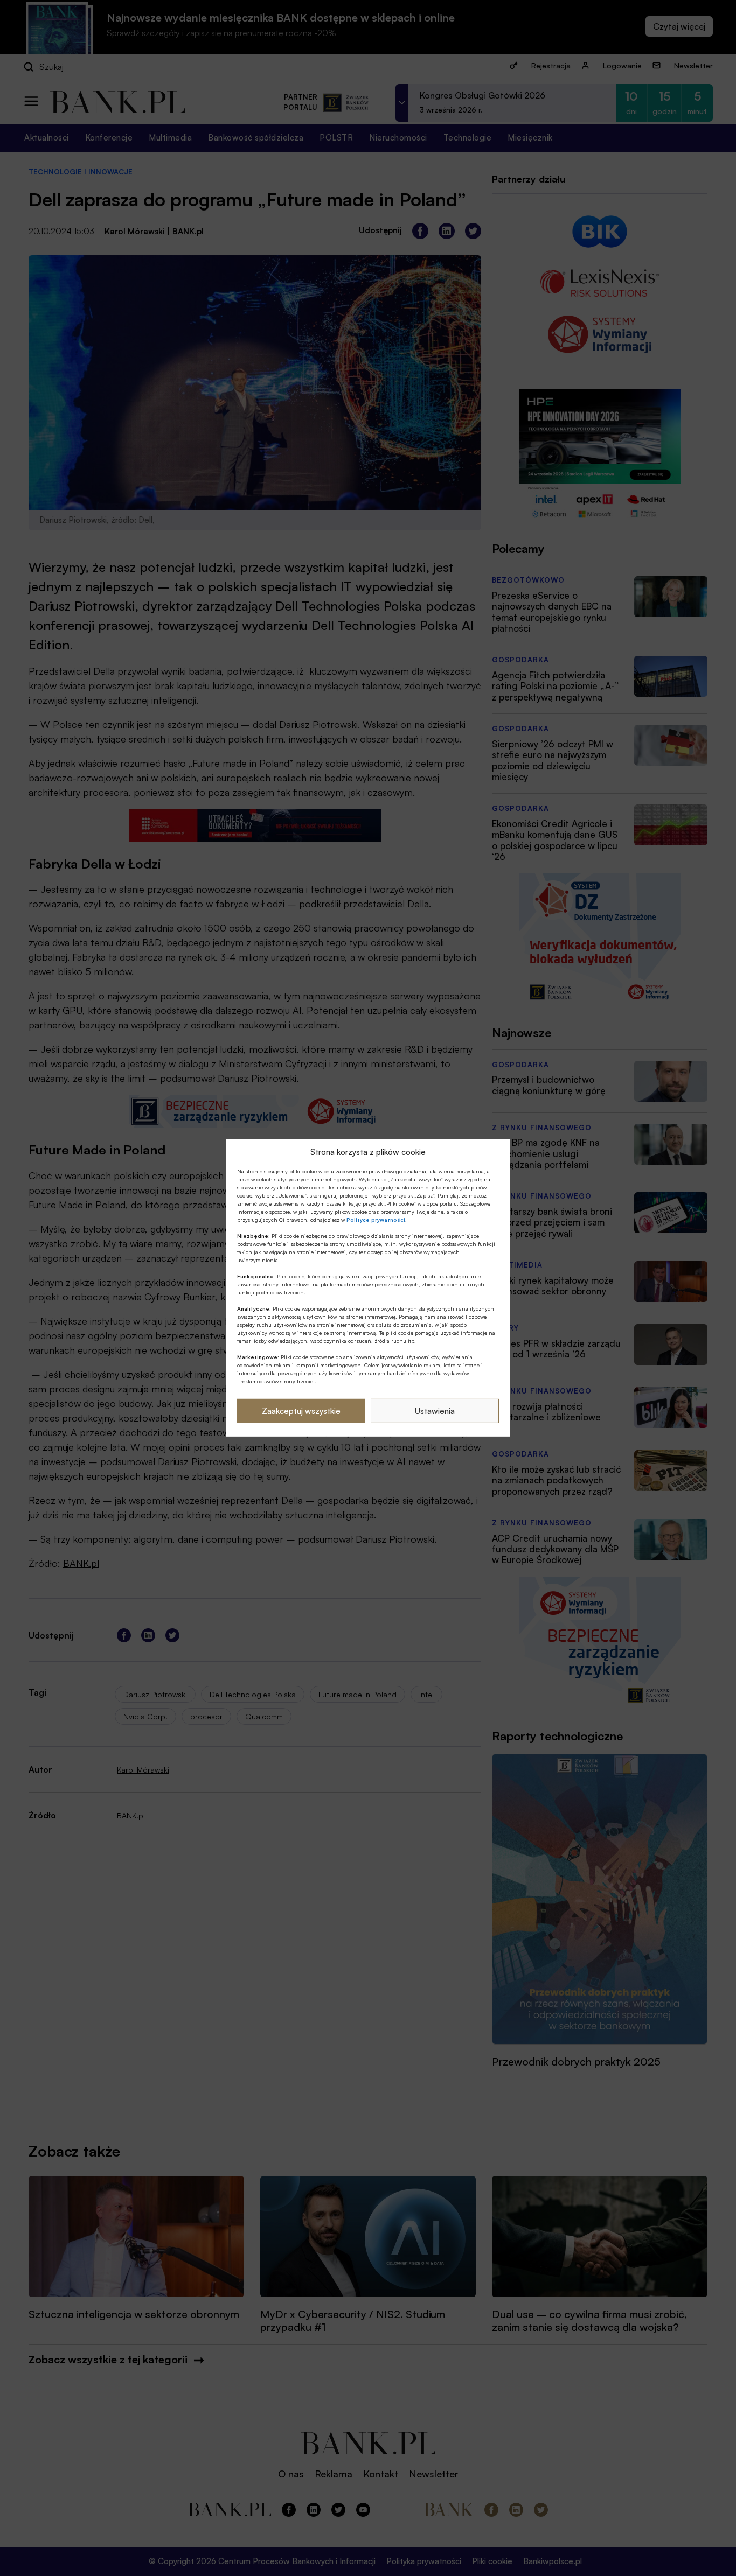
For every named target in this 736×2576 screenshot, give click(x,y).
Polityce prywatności (376, 1220)
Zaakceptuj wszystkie (301, 1411)
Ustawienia (435, 1411)
